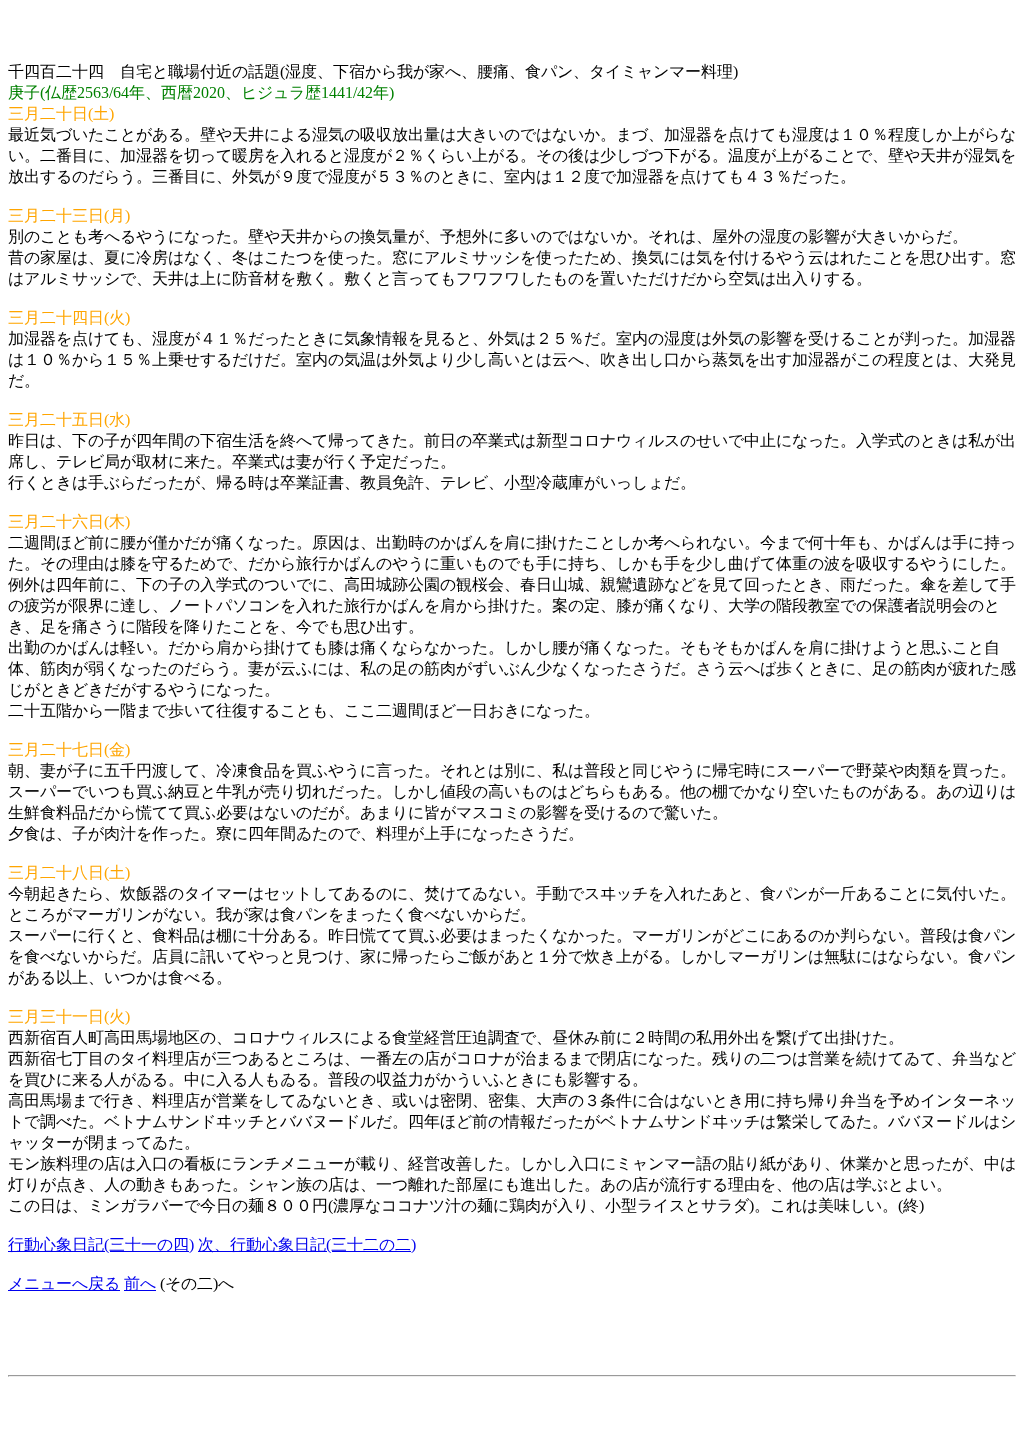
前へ (140, 1283)
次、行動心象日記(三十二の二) (307, 1244)
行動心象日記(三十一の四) (101, 1244)
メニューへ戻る (64, 1283)
